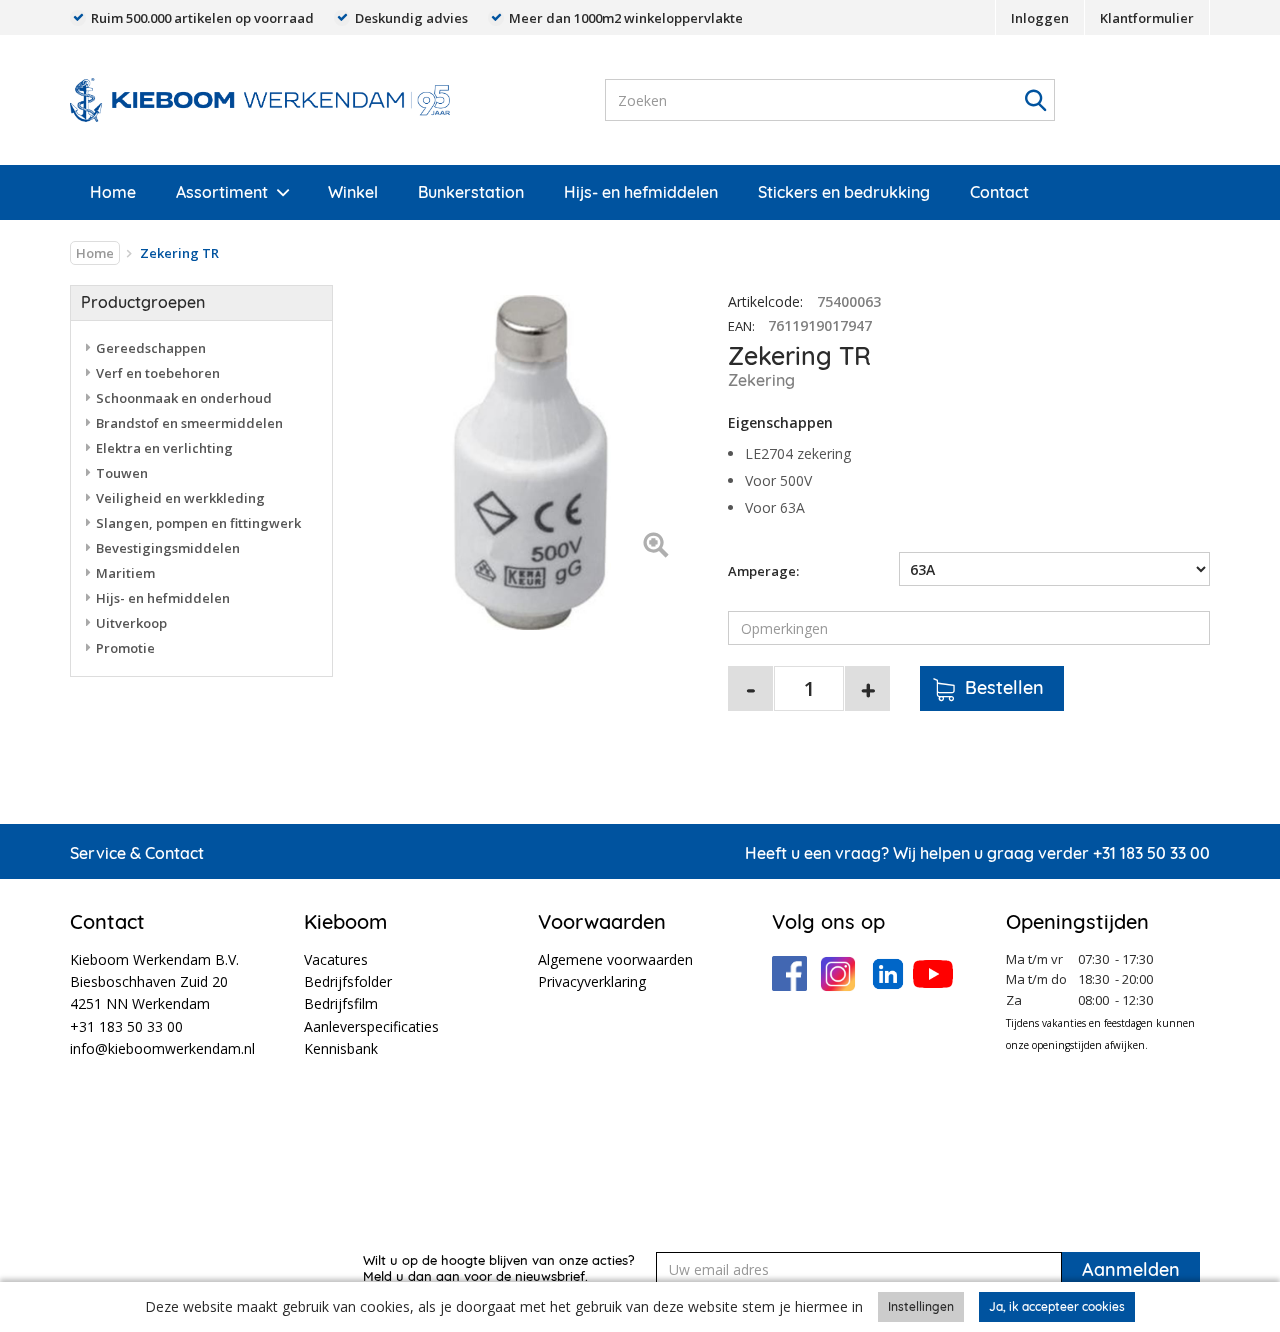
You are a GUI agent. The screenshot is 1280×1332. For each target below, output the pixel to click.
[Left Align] (655, 546)
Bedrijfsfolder (348, 981)
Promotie (125, 648)
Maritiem (125, 573)
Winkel (353, 192)
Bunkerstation (471, 192)
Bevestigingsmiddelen (168, 548)
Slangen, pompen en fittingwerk (198, 523)
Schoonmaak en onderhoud (184, 398)
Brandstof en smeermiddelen (189, 423)
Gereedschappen (151, 348)
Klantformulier (1147, 18)
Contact (999, 192)
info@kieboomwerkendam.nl (162, 1048)
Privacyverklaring (592, 981)
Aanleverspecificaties (371, 1026)
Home (113, 192)
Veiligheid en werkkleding (180, 498)
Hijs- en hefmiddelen (641, 192)
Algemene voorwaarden (615, 959)
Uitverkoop (131, 623)
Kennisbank (341, 1048)
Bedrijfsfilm (341, 1003)
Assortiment (222, 192)
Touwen (122, 473)
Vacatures (336, 959)
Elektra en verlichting (164, 448)
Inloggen (1040, 18)
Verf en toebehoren (158, 373)
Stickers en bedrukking (844, 192)
